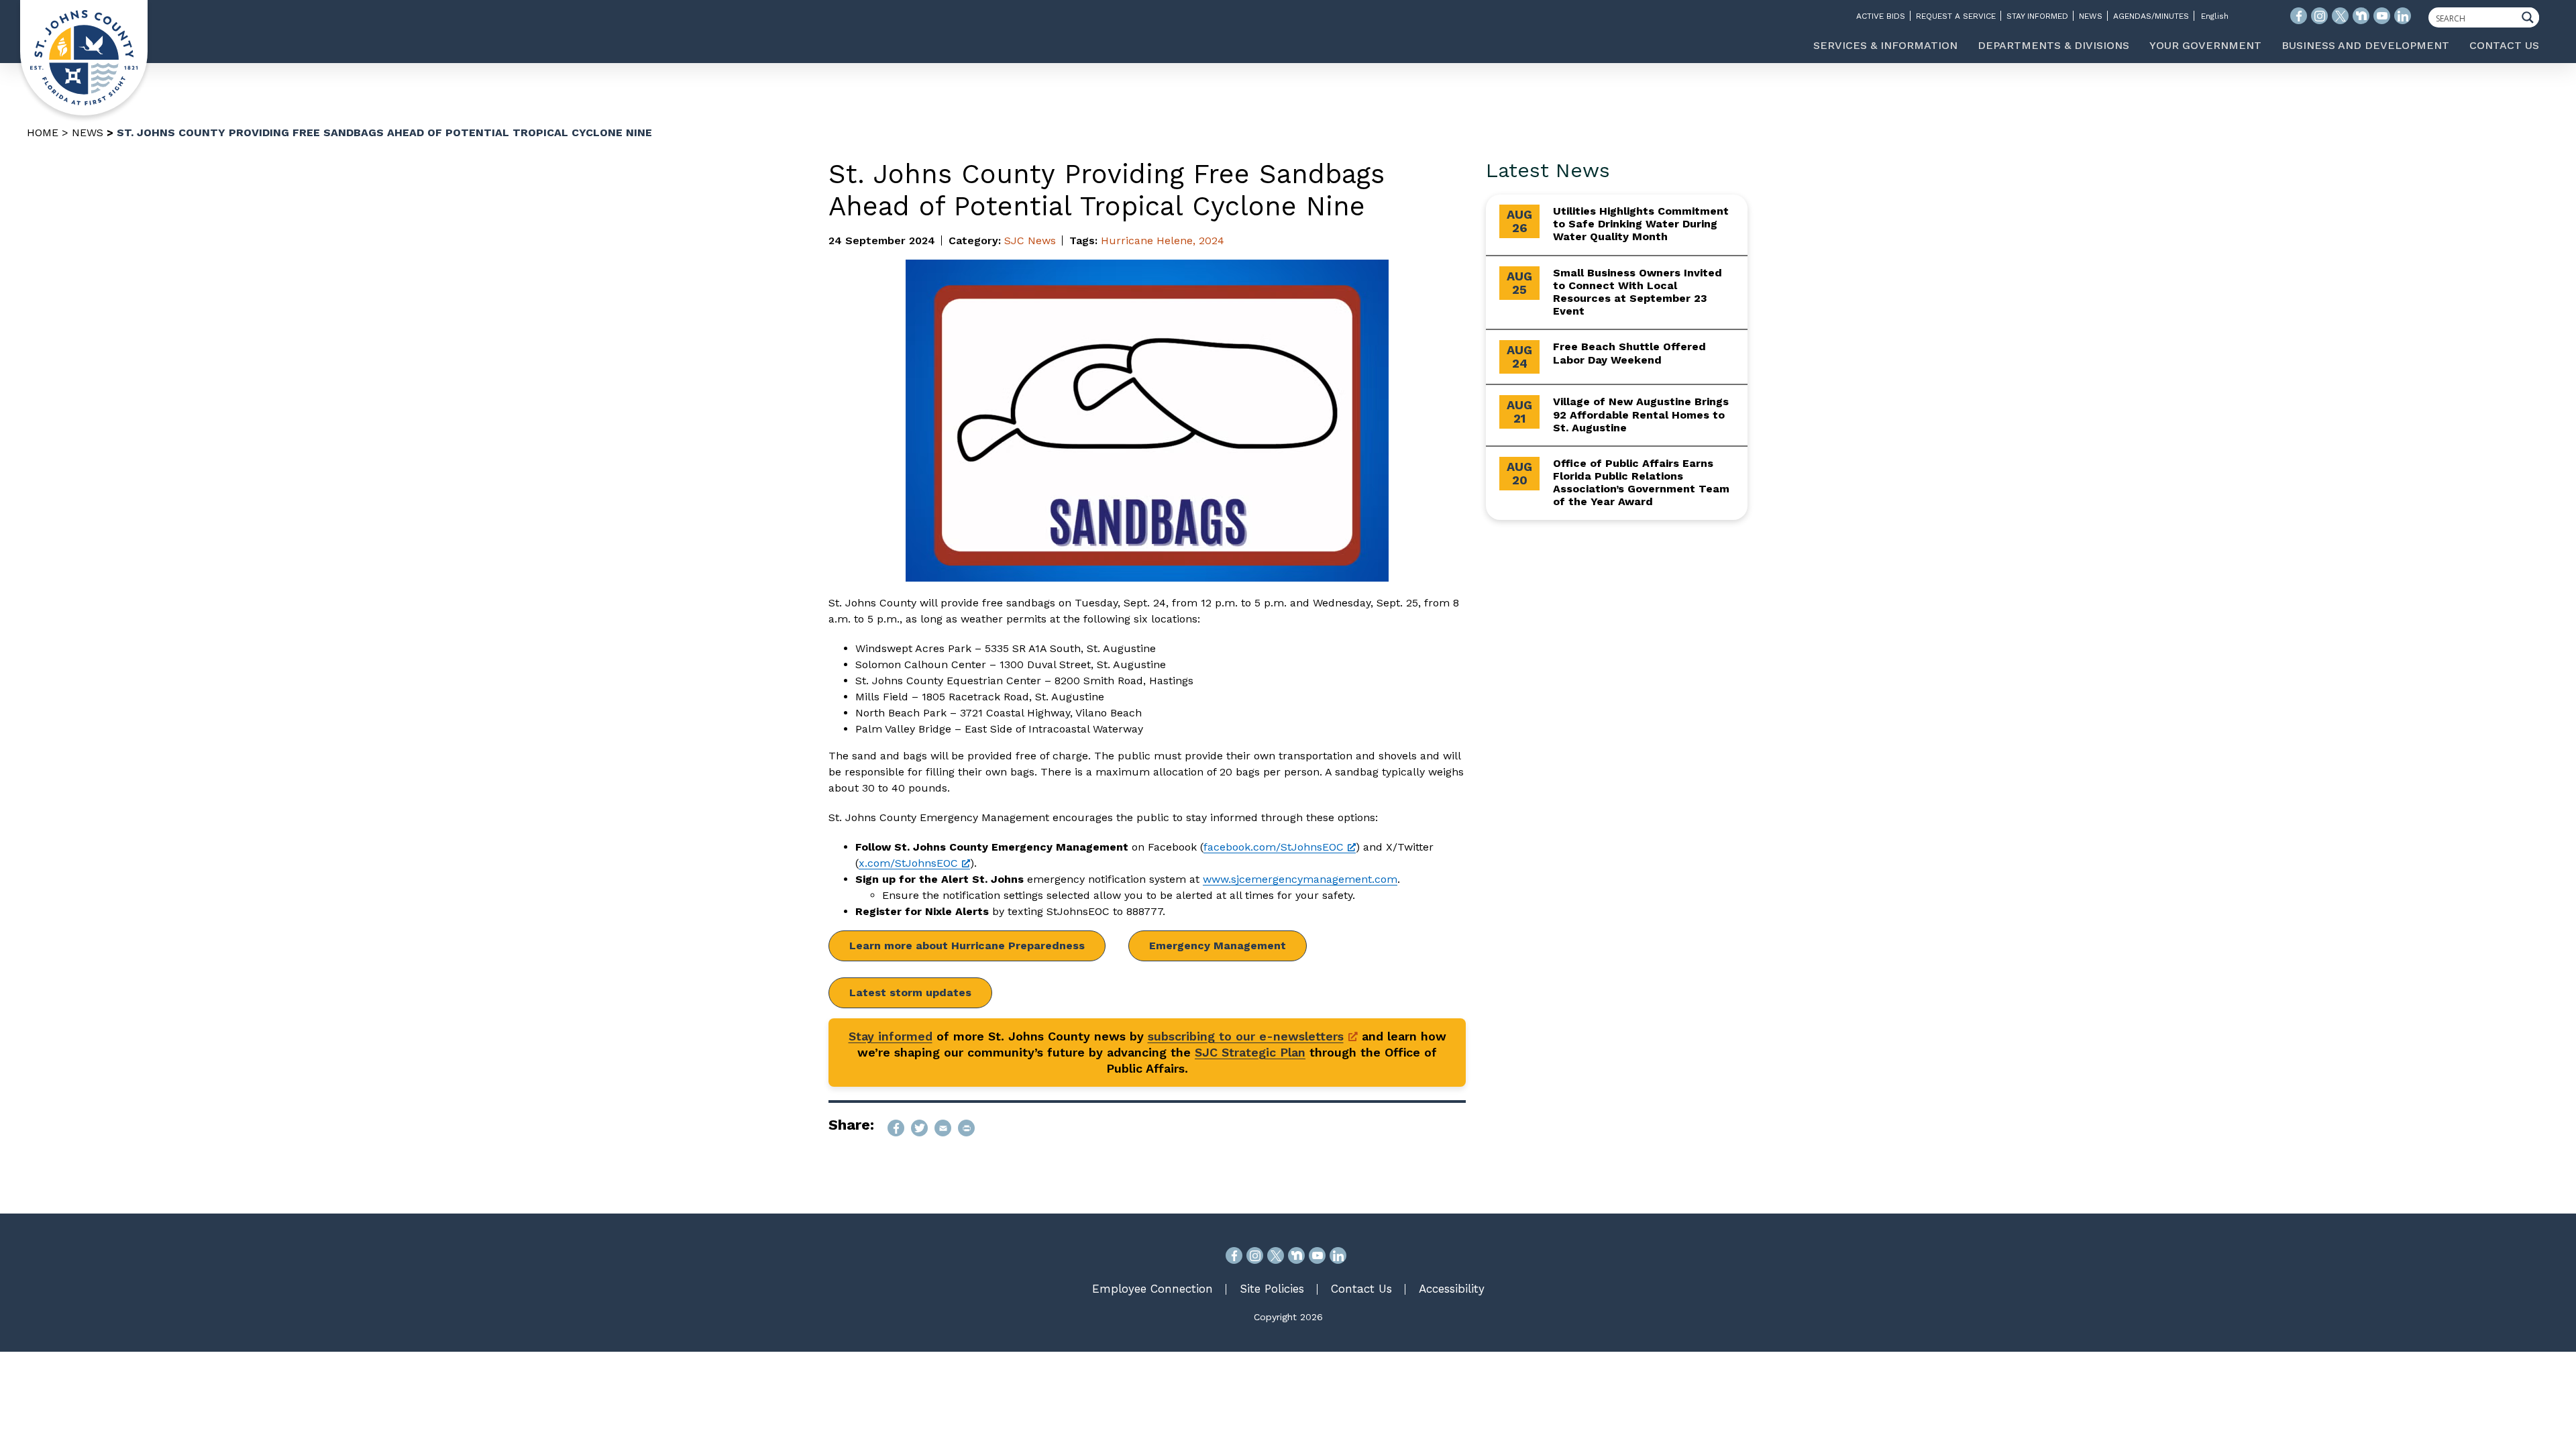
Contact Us (1361, 1289)
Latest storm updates (910, 992)
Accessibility (1452, 1289)
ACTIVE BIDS (1881, 16)
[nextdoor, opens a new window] (1296, 1255)
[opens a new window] (896, 1128)
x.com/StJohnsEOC (908, 863)
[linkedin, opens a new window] (1338, 1255)
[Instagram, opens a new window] (1255, 1255)
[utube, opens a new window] (1317, 1255)
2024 (1212, 240)
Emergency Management (1218, 946)
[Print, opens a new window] (966, 1128)
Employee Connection (1152, 1289)
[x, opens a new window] (1276, 1255)
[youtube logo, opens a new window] (2382, 16)
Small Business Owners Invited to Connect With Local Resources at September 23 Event (1638, 292)
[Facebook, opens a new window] (1234, 1255)
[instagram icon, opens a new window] (2319, 16)
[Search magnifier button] (2531, 17)
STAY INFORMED (2037, 16)
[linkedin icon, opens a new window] (2403, 16)
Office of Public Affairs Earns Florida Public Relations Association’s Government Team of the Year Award (1641, 483)
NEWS (2091, 16)
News (88, 132)
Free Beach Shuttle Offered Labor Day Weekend (1629, 353)
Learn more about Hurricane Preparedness (967, 946)
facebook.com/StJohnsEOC (1274, 847)
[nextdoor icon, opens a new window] (2361, 16)
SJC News (1030, 240)
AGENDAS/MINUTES (2151, 16)
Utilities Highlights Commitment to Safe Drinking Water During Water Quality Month (1641, 224)
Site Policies (1272, 1289)
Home (43, 132)
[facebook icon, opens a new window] (2299, 16)
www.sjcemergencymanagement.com (1300, 879)
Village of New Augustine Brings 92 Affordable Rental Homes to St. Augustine (1641, 414)
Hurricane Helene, (1148, 240)
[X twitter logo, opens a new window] (2340, 16)
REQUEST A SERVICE (1956, 16)
